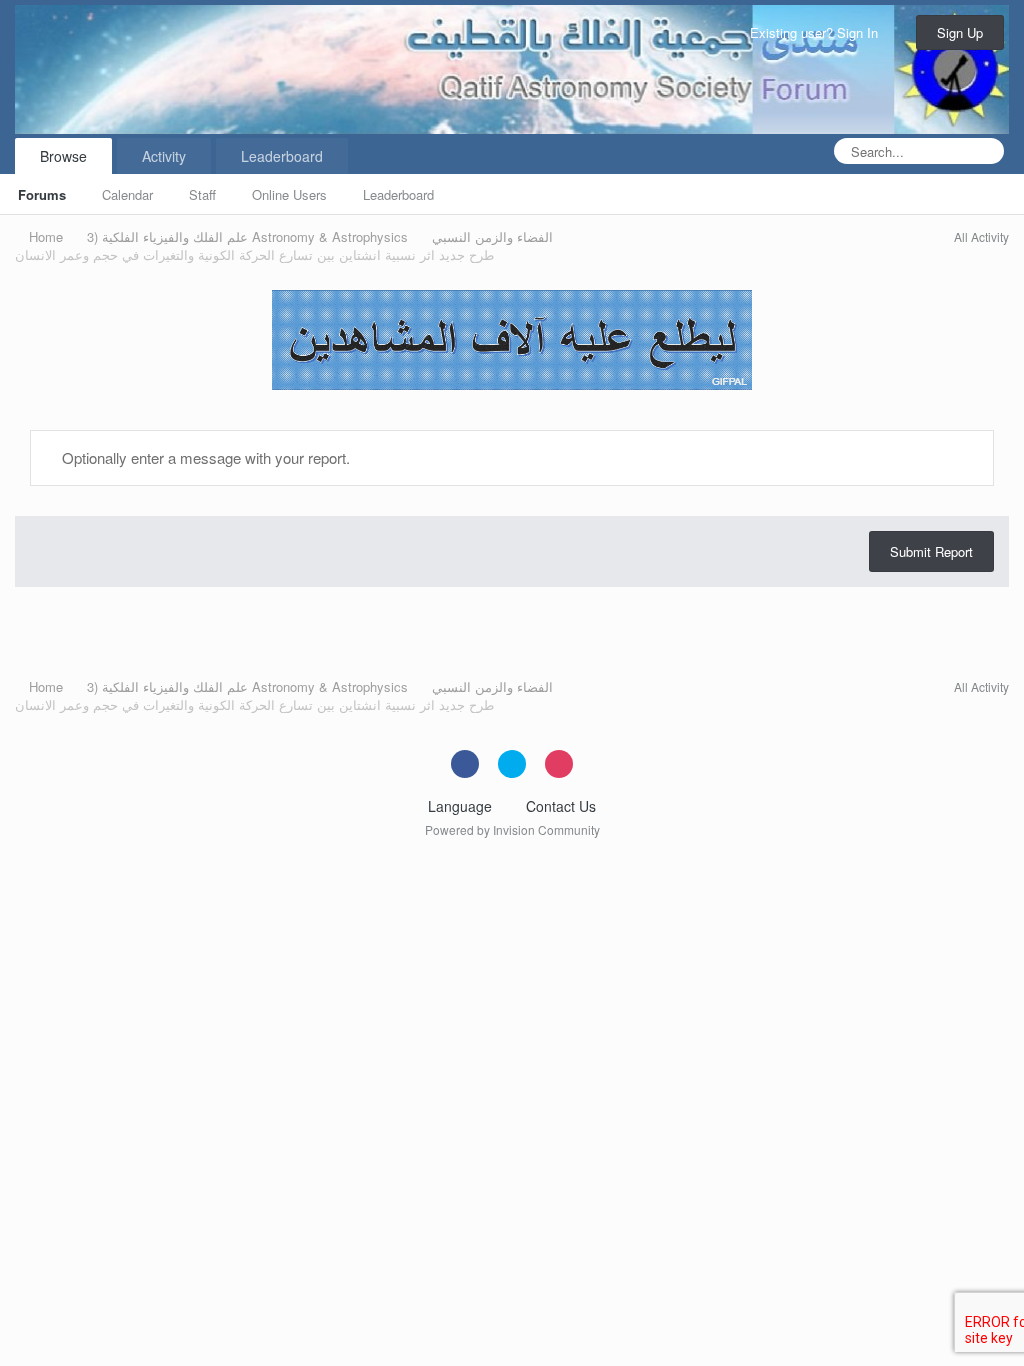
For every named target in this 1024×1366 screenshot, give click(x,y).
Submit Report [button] (931, 551)
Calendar (127, 194)
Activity (164, 156)
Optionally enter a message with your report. (204, 457)
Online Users (289, 194)
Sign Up (960, 32)
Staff (202, 194)
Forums (42, 194)
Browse (63, 156)
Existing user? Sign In (818, 32)
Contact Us (561, 806)
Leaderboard (398, 194)
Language (462, 806)
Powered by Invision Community (512, 829)
